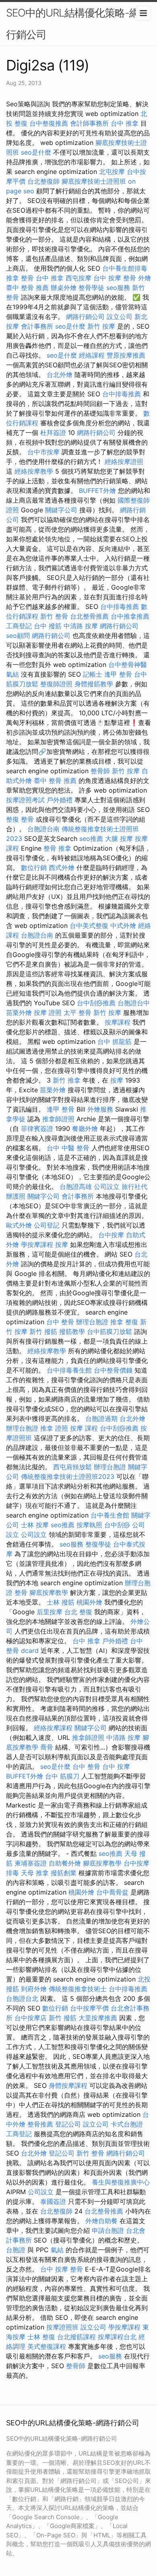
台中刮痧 (117, 1525)
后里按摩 (50, 1612)
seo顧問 (18, 636)
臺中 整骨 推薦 (27, 288)
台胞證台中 (134, 1003)
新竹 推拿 (67, 1080)
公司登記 (47, 1225)
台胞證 (16, 2250)
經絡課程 (92, 355)
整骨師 (100, 771)
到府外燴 (34, 1989)
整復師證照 (56, 684)
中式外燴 (123, 926)
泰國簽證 (53, 2201)
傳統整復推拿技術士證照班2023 (68, 1476)
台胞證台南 (43, 829)
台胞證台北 (22, 1998)
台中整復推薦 (49, 123)
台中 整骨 (60, 1322)
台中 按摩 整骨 (115, 278)
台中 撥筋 (48, 626)
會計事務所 (37, 326)
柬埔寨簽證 (31, 1863)
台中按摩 (111, 1235)
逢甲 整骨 (118, 674)
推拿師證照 (58, 1119)
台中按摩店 (31, 2018)
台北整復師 (43, 181)
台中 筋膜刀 (62, 1776)
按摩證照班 (62, 2327)
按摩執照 (89, 1525)
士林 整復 (41, 2337)
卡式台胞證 (127, 2124)
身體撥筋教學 (94, 684)
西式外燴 (62, 868)
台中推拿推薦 (130, 616)
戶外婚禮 (60, 800)
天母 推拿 (35, 1873)
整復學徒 (98, 1544)
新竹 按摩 (101, 326)
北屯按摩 (112, 172)
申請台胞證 (108, 2230)
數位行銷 (34, 868)
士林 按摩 (35, 1525)
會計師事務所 (89, 123)
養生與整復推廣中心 (121, 2182)
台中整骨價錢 (113, 1370)
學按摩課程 (37, 1245)
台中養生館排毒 (125, 268)
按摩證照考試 (25, 800)
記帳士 (93, 674)
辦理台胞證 (92, 1322)
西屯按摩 (78, 278)
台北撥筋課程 (76, 2337)
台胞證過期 (101, 1418)
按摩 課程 (84, 1428)
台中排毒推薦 (122, 394)
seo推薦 (91, 839)
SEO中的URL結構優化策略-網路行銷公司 (78, 24)
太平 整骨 (77, 1013)
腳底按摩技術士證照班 (94, 181)
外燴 (145, 278)
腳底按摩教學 (49, 1592)
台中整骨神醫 (128, 665)
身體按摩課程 (68, 2085)
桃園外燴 (89, 1602)
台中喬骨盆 (112, 1892)
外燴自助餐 (101, 2221)
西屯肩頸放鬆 (72, 1467)
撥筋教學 (72, 1331)
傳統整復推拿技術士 (78, 1989)
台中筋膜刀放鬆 (109, 1331)
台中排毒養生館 (69, 1370)
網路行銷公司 (85, 317)
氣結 (12, 674)
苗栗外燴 (19, 1013)
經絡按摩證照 (124, 462)
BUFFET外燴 (97, 491)
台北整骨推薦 (89, 616)
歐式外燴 (19, 1225)
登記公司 (68, 2124)
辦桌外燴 (64, 288)
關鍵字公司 (61, 510)
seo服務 (118, 288)
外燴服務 (100, 1109)
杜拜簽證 (53, 433)
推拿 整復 (124, 1322)
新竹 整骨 (54, 616)
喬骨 (47, 1747)
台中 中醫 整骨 (68, 1148)
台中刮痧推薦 (96, 1003)
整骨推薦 (40, 2124)
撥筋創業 (64, 1873)
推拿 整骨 (20, 278)
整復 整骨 (20, 819)
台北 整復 (78, 1612)
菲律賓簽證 (37, 1129)
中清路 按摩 (81, 626)
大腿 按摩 (119, 839)
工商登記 (19, 626)
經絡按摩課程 (53, 1728)
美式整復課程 (47, 2346)
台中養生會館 (110, 1515)
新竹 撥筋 (43, 1331)
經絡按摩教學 (34, 471)
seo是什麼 (36, 152)
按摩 (117, 1080)
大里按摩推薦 (98, 2018)
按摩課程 (118, 1022)
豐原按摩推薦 (126, 355)
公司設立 (107, 1187)
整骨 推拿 (57, 848)
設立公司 (120, 317)
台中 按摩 (116, 1766)
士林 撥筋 (61, 1602)
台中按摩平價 (89, 2008)
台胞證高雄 (76, 1187)
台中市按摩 (43, 452)
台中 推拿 (125, 123)
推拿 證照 (54, 1428)
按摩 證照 (48, 1013)
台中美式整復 (89, 926)
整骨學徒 (91, 288)
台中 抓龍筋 (115, 1042)
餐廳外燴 (85, 1129)
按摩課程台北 (117, 2337)
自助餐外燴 (65, 1863)
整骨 (21, 1592)
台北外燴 (60, 375)
